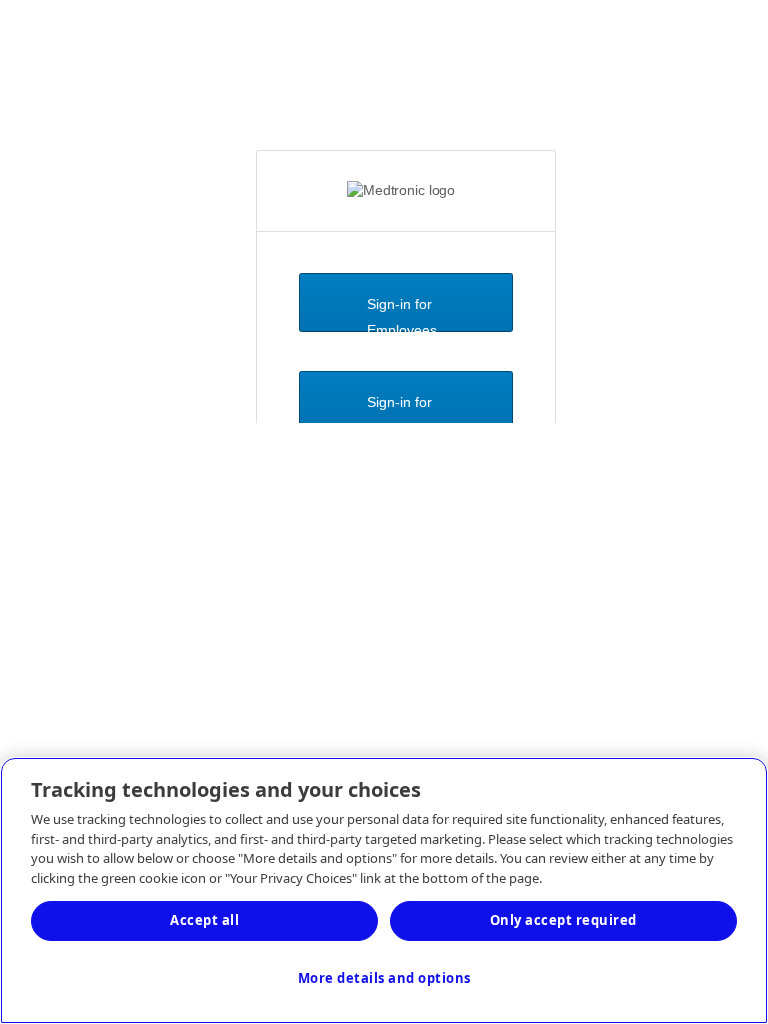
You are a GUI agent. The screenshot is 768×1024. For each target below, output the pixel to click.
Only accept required (563, 920)
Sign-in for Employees (402, 314)
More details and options (384, 978)
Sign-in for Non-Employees (402, 412)
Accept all (204, 920)
